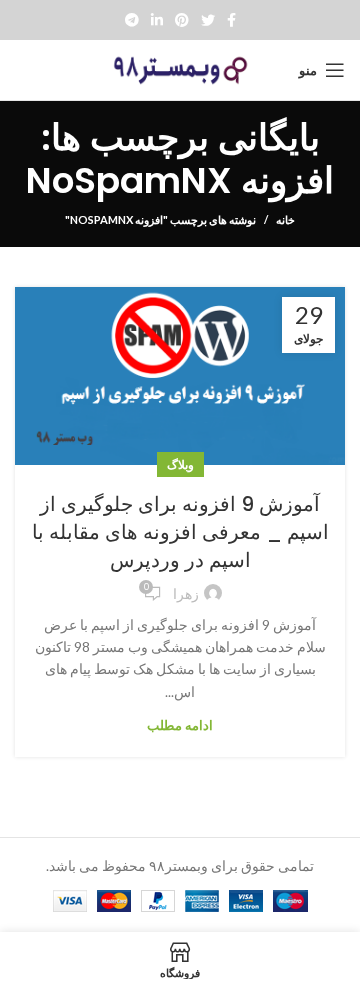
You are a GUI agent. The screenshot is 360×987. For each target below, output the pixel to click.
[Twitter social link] (208, 20)
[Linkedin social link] (157, 20)
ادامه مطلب (180, 725)
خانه (285, 219)
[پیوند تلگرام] (132, 20)
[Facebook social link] (231, 20)
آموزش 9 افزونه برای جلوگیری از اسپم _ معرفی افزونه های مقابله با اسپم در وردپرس (180, 532)
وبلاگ (180, 464)
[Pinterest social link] (182, 20)
